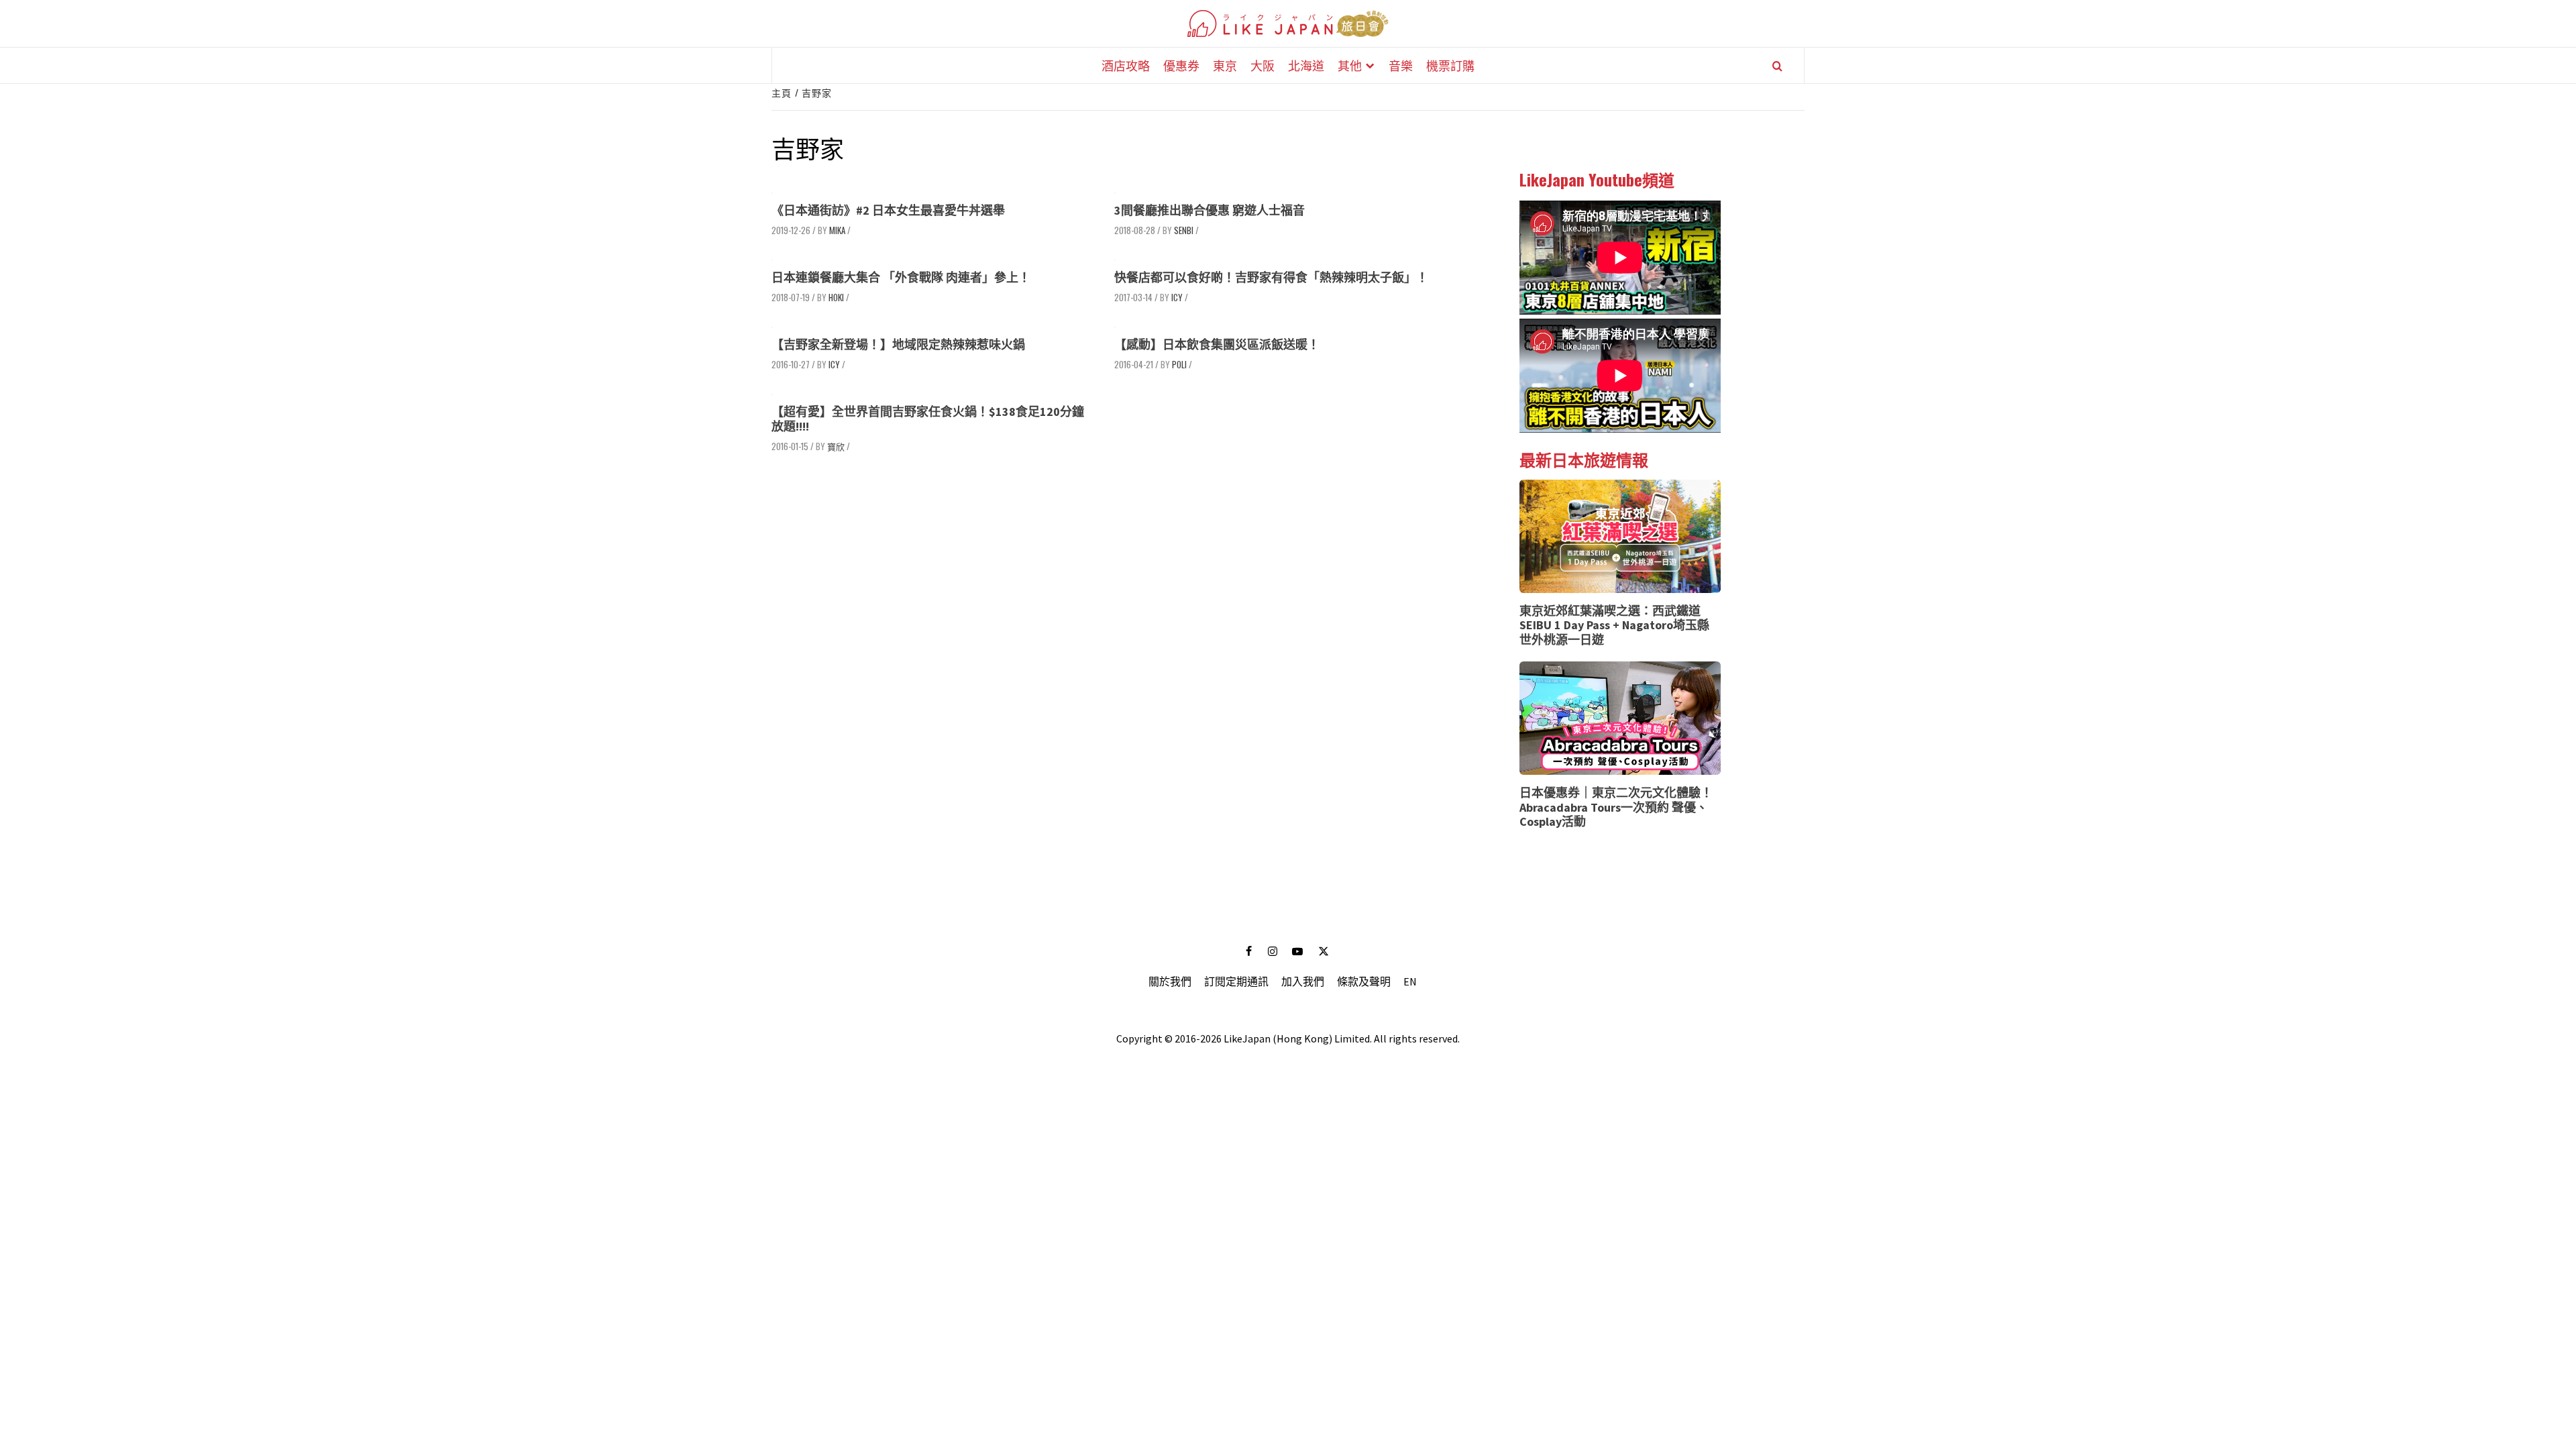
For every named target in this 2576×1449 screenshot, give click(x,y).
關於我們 (1170, 981)
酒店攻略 (1126, 65)
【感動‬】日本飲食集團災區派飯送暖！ (1217, 344)
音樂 (1401, 65)
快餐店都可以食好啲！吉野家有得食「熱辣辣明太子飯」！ (1271, 277)
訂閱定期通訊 (1236, 981)
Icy (1177, 297)
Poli (1179, 364)
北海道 (1306, 65)
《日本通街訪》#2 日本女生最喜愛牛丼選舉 (888, 210)
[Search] (1777, 66)
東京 (1225, 65)
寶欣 (836, 446)
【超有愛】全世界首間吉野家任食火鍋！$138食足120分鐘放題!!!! (928, 419)
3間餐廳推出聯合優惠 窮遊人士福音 (1210, 210)
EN (1410, 981)
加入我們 (1303, 981)
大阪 (1263, 65)
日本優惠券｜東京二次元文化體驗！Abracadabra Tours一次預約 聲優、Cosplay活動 (1616, 807)
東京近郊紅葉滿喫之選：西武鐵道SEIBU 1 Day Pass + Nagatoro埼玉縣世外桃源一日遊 (1614, 625)
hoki (836, 297)
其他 (1350, 65)
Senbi (1184, 230)
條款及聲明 (1364, 981)
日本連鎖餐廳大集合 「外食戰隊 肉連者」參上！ (901, 277)
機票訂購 (1450, 65)
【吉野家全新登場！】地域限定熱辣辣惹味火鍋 (898, 344)
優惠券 (1181, 65)
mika (837, 230)
